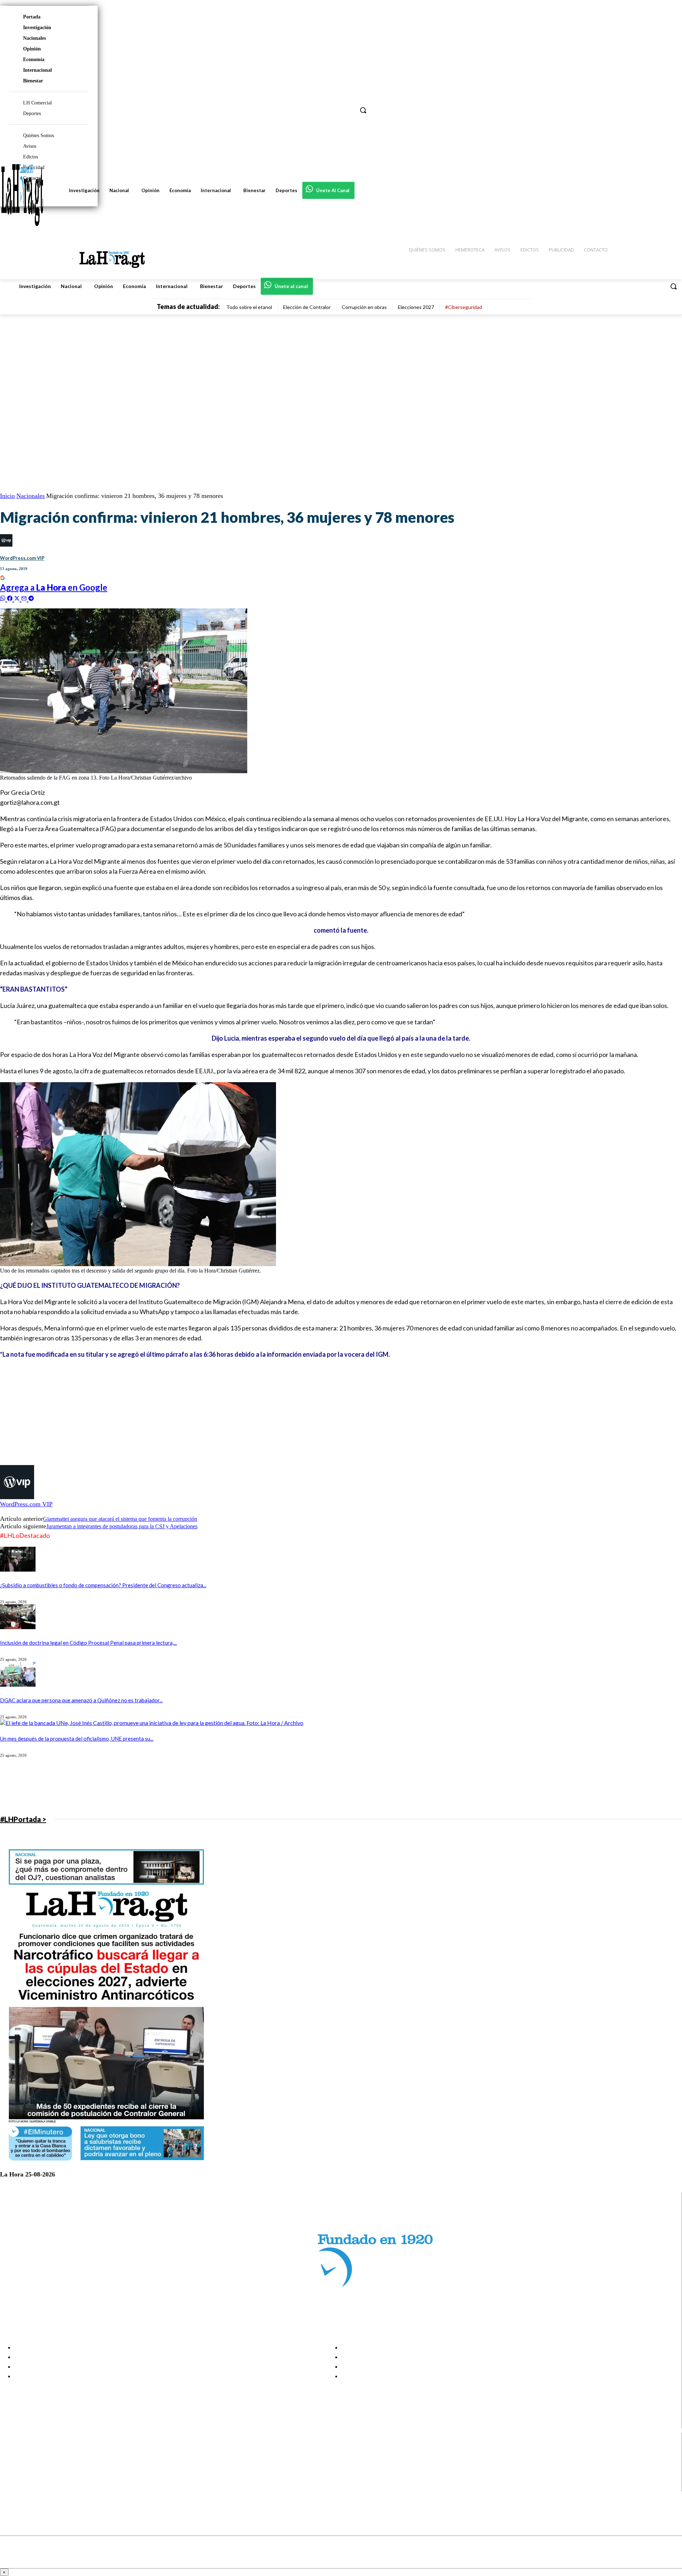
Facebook (33, 2451)
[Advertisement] (213, 1415)
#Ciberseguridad (464, 307)
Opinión (32, 49)
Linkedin (31, 2469)
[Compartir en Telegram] (31, 598)
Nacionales (34, 38)
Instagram (34, 2460)
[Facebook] (12, 2451)
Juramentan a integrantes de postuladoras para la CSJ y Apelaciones (122, 1526)
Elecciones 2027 (416, 307)
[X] (12, 2478)
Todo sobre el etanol (249, 307)
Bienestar (33, 81)
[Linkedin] (12, 2469)
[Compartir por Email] (25, 598)
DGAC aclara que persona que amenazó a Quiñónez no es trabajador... (81, 1700)
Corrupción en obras (364, 307)
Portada (32, 17)
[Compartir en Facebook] (11, 598)
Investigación (37, 28)
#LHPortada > (23, 1819)
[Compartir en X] (18, 598)
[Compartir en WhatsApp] (4, 598)
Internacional (37, 70)
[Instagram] (12, 2460)
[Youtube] (12, 2487)
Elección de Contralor (307, 307)
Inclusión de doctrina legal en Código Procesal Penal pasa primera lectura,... (88, 1643)
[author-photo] (17, 1497)
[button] (673, 286)
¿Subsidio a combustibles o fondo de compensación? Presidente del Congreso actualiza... (103, 1585)
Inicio (7, 496)
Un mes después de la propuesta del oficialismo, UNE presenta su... (77, 1739)
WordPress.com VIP (22, 558)
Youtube (31, 2487)
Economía (34, 59)
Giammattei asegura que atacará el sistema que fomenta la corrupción (120, 1519)
